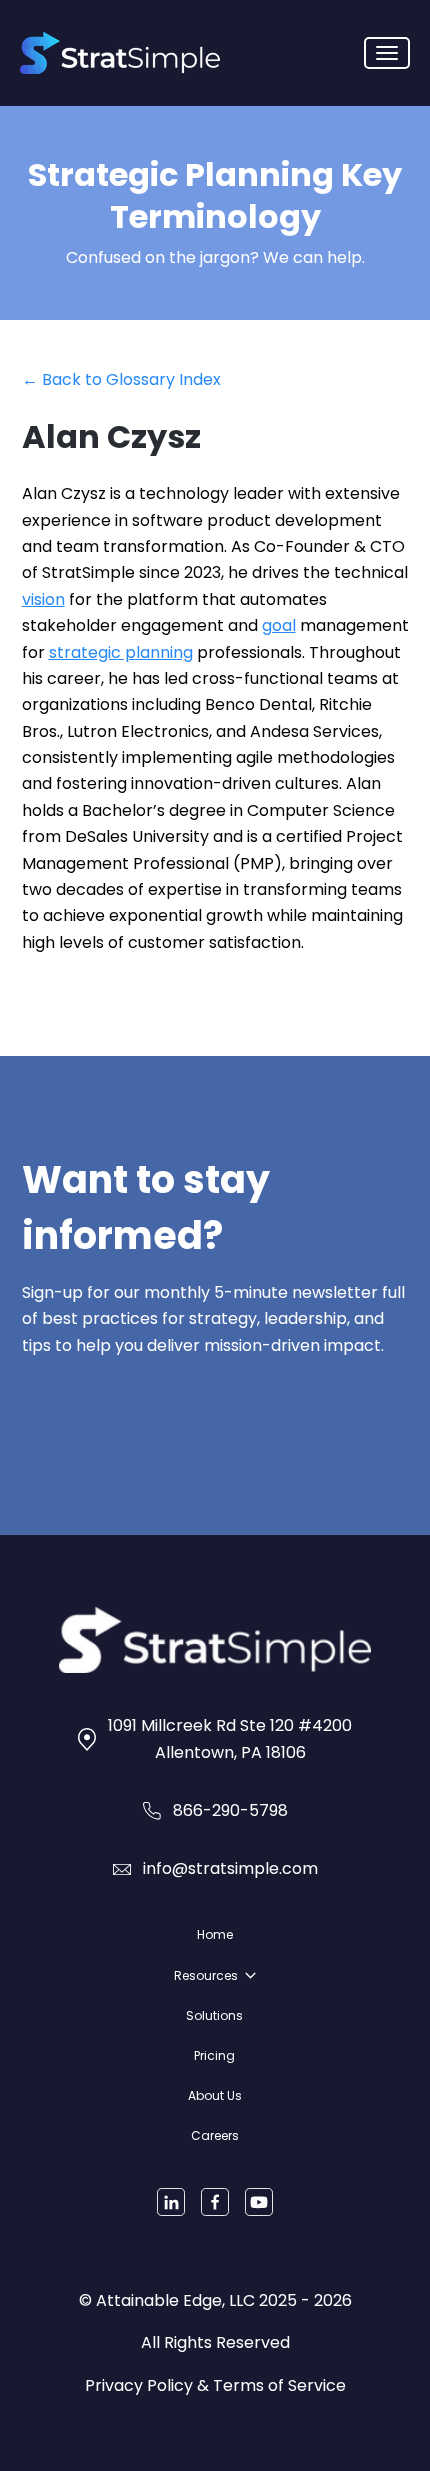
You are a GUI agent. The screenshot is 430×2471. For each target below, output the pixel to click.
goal (279, 625)
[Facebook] (215, 2202)
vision (43, 599)
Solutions (214, 2015)
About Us (215, 2095)
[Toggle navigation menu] (387, 53)
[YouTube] (259, 2202)
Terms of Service (279, 2385)
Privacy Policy (139, 2385)
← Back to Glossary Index (121, 379)
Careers (215, 2135)
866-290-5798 (230, 1810)
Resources (206, 1975)
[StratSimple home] (120, 53)
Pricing (214, 2055)
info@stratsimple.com (230, 1868)
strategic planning (121, 652)
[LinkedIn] (171, 2202)
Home (215, 1934)
